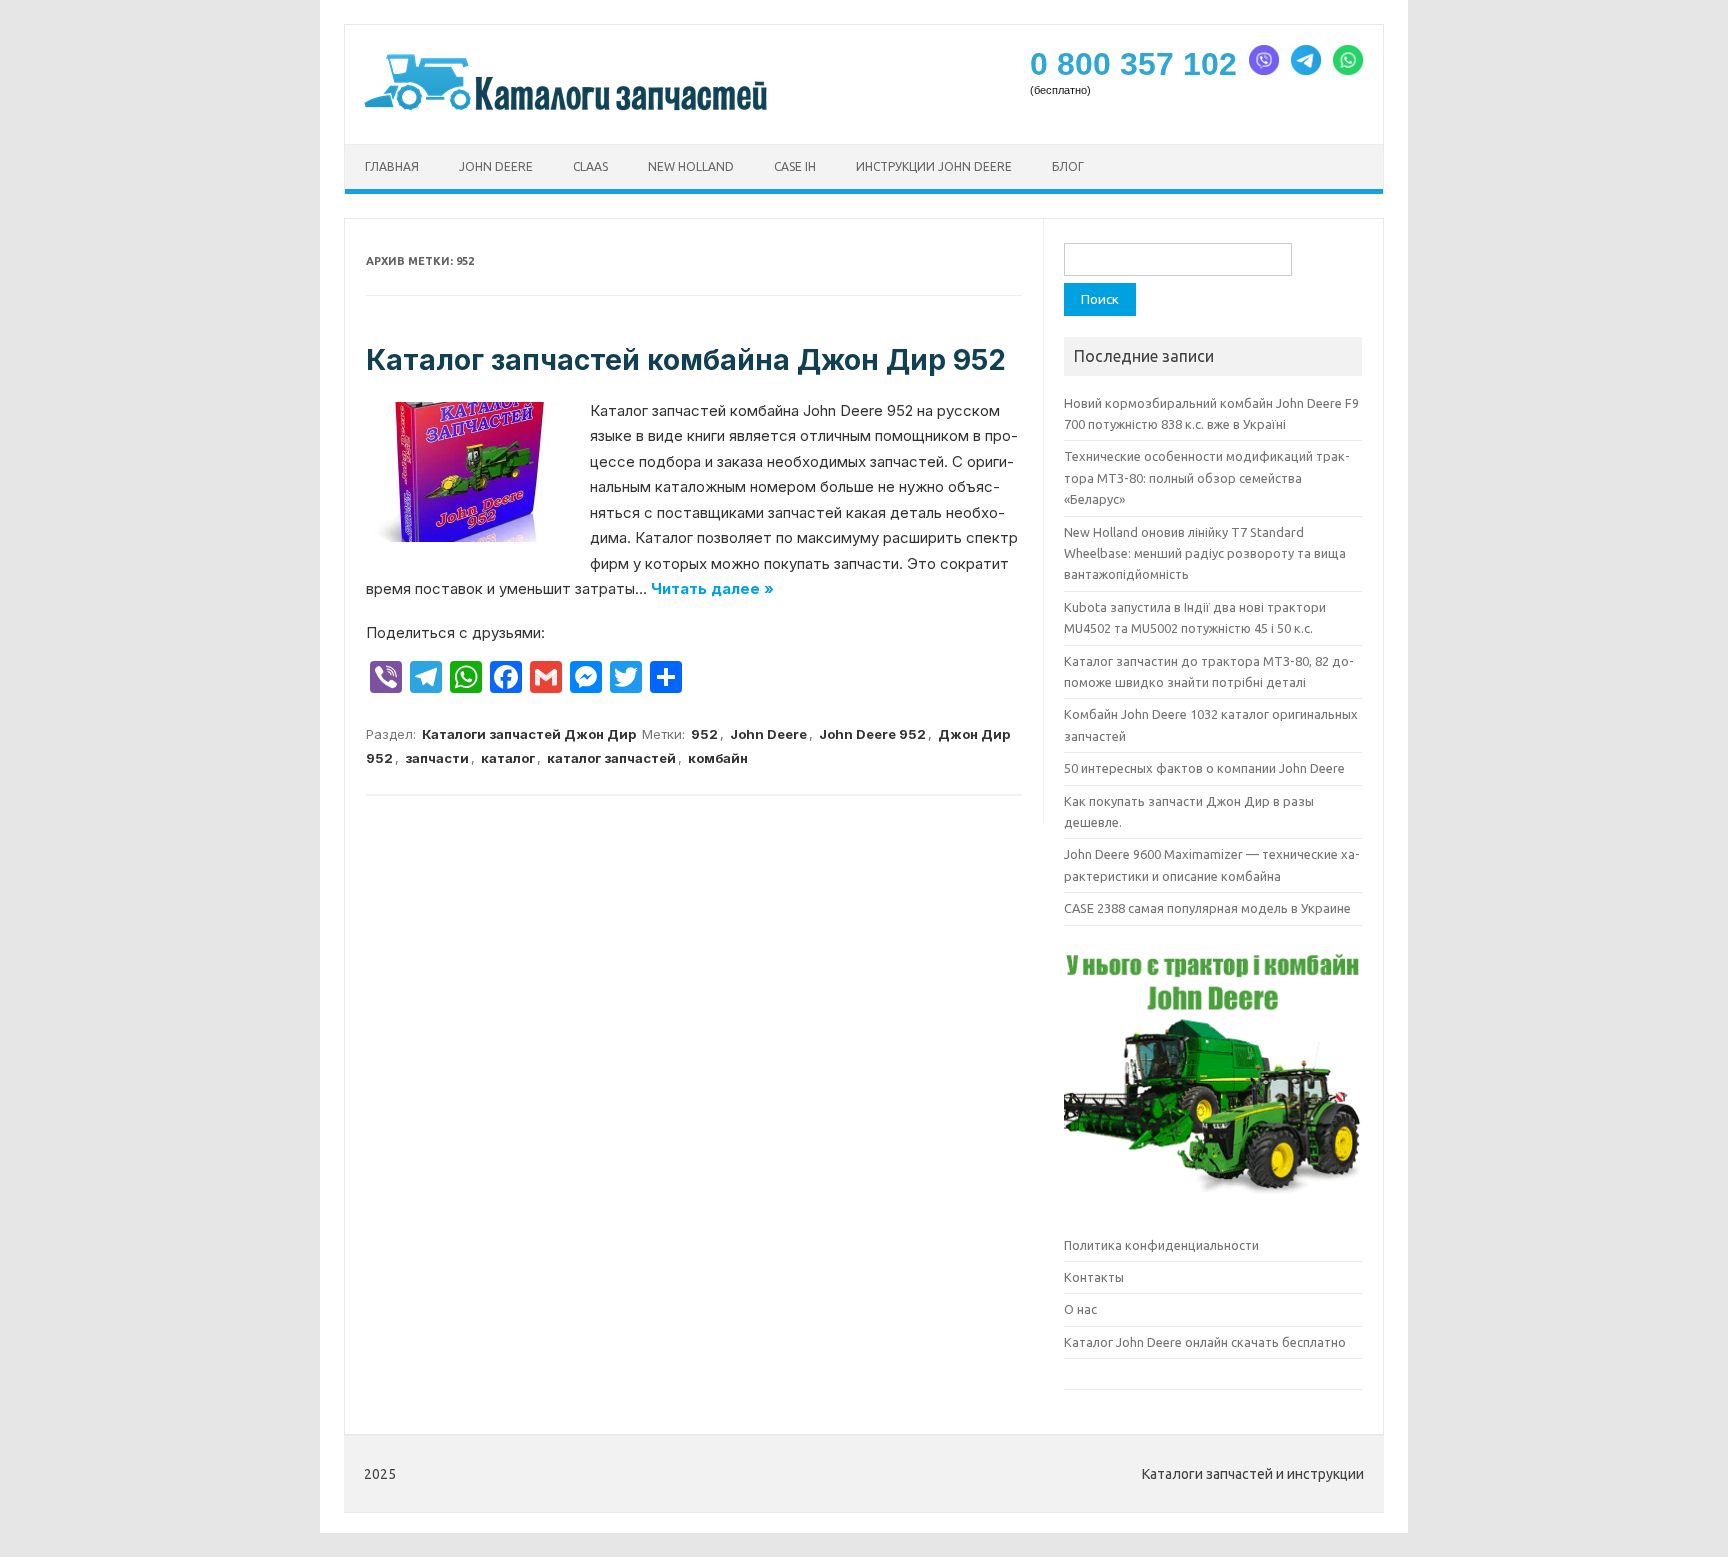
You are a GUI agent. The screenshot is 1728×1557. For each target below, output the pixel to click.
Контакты (1094, 1277)
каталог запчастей (611, 758)
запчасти (437, 758)
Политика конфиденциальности (1161, 1245)
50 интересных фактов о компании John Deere (1204, 768)
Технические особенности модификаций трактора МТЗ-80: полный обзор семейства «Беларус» (1207, 477)
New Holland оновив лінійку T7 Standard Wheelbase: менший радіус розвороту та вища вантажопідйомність (1205, 553)
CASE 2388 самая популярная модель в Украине (1207, 908)
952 (704, 734)
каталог (508, 758)
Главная (392, 166)
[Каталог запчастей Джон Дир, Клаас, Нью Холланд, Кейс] (567, 109)
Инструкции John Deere (934, 166)
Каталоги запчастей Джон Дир (529, 734)
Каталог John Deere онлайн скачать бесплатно (1205, 1342)
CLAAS (590, 166)
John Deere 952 (872, 734)
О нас (1080, 1309)
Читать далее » (712, 588)
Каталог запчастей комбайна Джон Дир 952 (686, 360)
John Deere (496, 166)
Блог (1068, 166)
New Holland (691, 166)
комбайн (718, 758)
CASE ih (795, 166)
